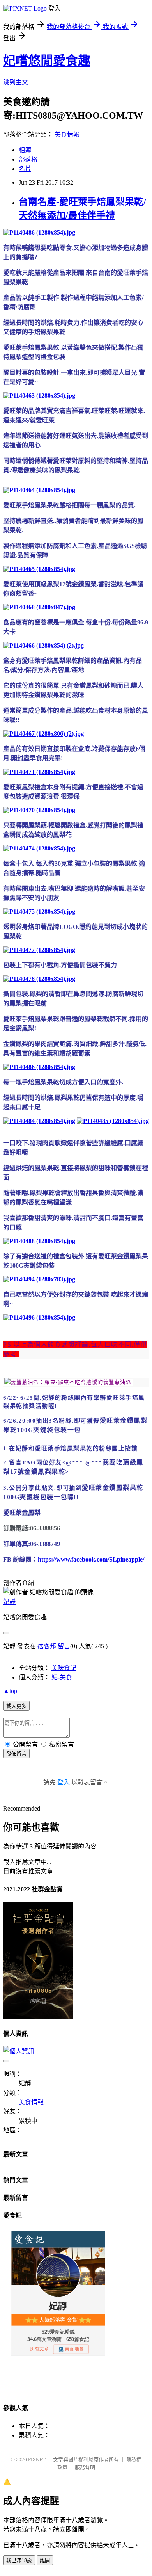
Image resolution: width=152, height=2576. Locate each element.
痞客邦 (47, 1646)
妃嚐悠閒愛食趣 (47, 60)
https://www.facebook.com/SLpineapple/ (91, 1559)
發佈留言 (16, 1754)
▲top (10, 1691)
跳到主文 (16, 82)
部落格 (28, 159)
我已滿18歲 (19, 2561)
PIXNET (37, 2459)
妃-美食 (62, 1677)
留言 (64, 1646)
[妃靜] (68, 1382)
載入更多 (16, 1706)
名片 (25, 169)
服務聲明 (85, 2467)
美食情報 (67, 134)
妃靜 (9, 1602)
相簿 (25, 150)
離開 (45, 2561)
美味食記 (64, 1668)
